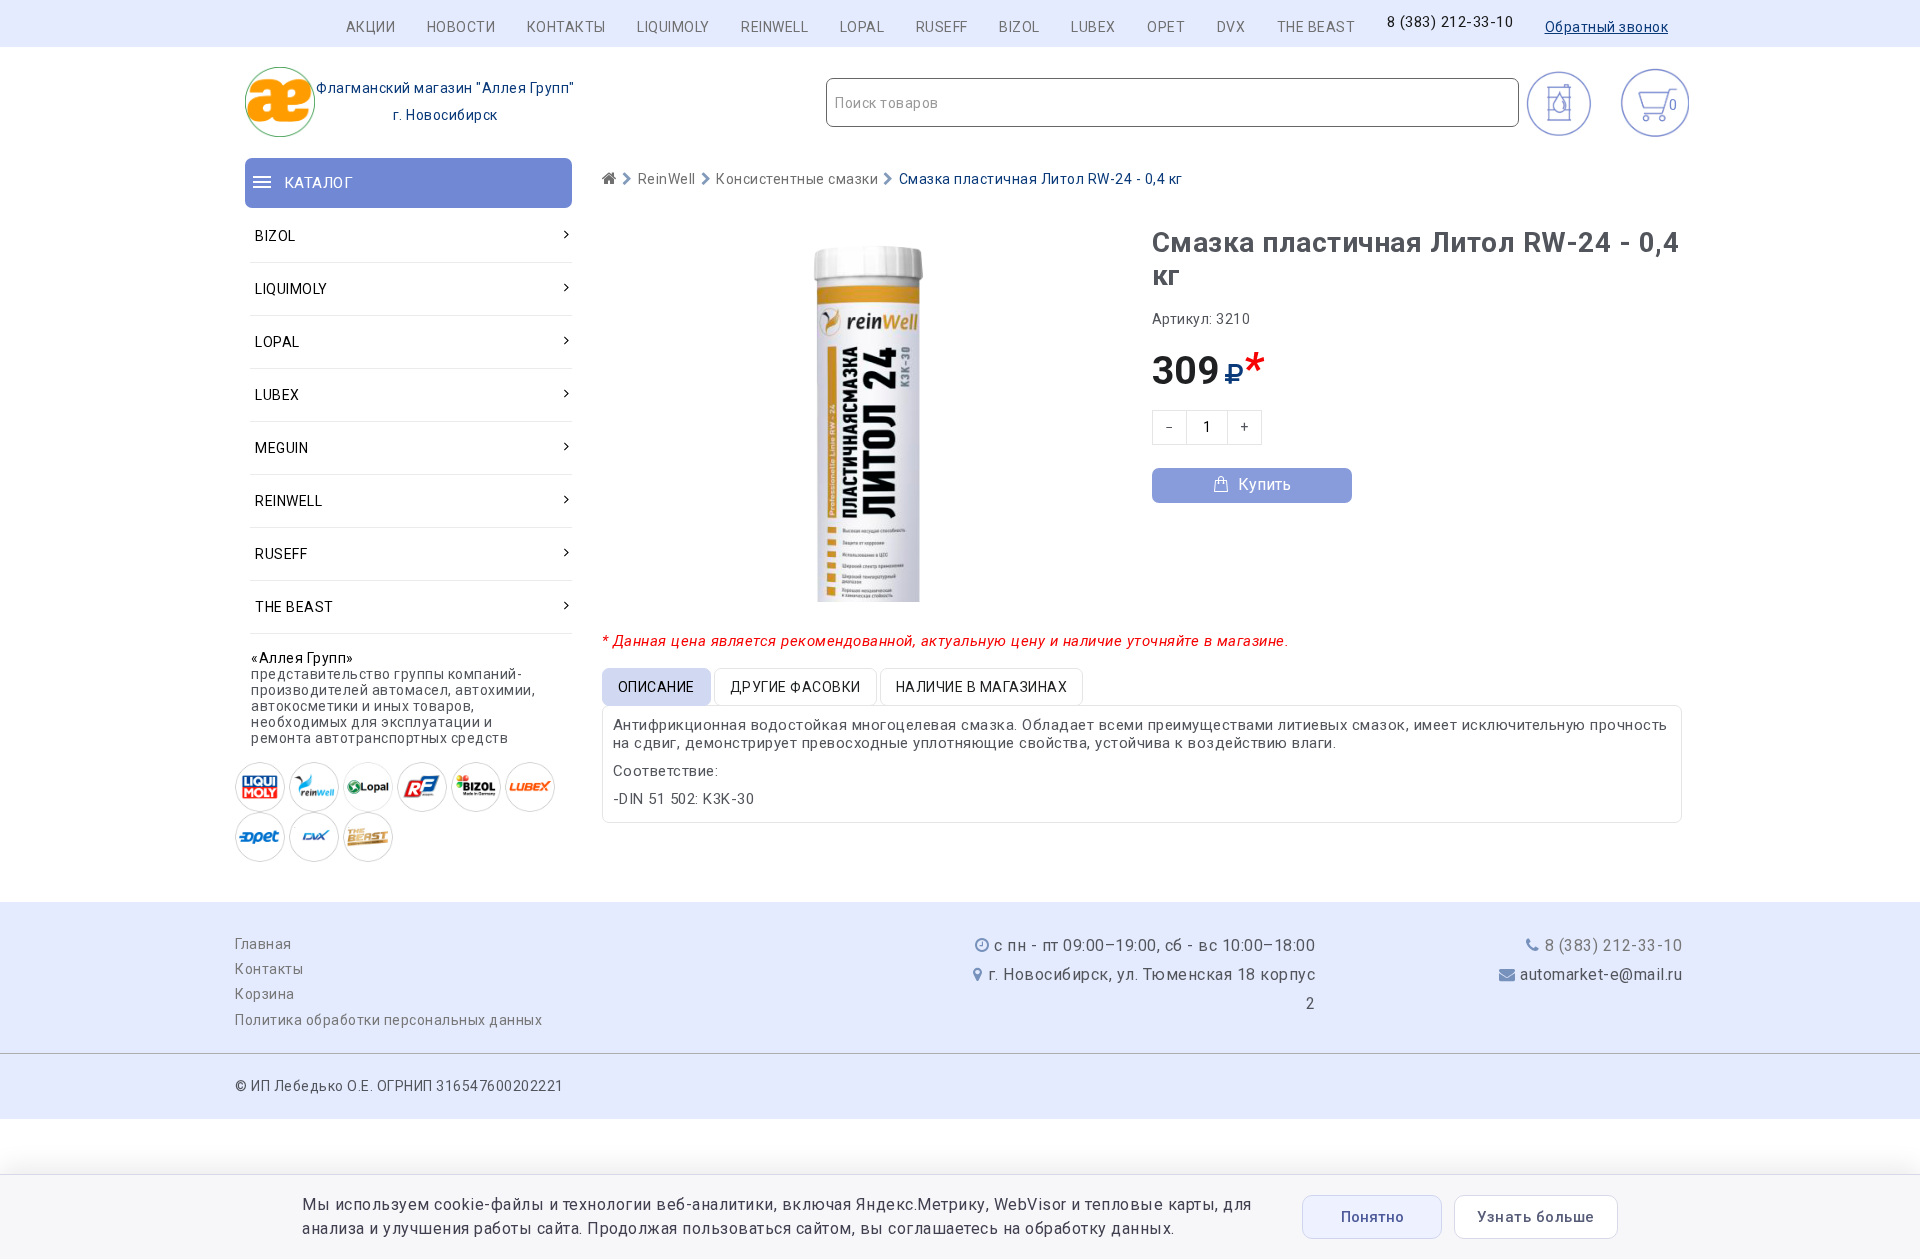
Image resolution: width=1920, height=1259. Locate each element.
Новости (461, 27)
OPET (1166, 27)
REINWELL (774, 27)
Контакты (566, 27)
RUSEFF (942, 27)
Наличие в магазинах (982, 687)
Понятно (1372, 1217)
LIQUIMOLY (673, 27)
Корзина (265, 994)
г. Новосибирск (445, 101)
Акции (371, 27)
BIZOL (1019, 27)
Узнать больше (1536, 1217)
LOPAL (862, 27)
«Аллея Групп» (302, 658)
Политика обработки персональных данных (388, 1020)
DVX (1231, 27)
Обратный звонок (1607, 27)
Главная (263, 944)
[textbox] (1172, 103)
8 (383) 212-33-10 (1450, 22)
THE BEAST (1316, 27)
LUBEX (1093, 27)
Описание (656, 687)
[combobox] (1172, 102)
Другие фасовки (795, 687)
